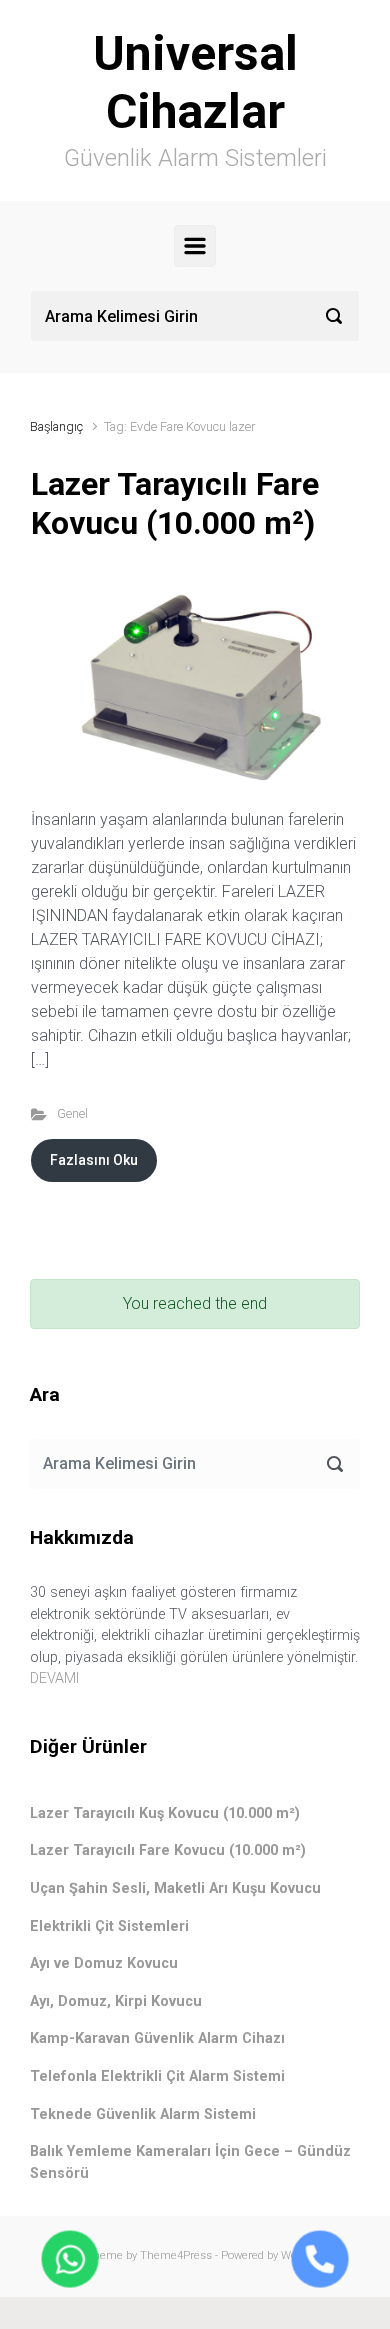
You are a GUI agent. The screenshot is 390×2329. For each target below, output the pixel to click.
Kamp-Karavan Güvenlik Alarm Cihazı (157, 2038)
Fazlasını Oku (94, 1160)
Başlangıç (56, 426)
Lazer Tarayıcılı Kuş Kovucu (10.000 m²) (165, 1813)
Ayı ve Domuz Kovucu (104, 1963)
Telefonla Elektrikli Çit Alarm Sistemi (157, 2076)
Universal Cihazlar (195, 82)
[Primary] (195, 246)
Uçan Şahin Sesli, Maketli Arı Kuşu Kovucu (175, 1888)
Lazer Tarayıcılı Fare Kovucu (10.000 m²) (175, 503)
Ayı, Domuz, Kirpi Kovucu (116, 2001)
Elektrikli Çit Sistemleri (109, 1926)
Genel (72, 1113)
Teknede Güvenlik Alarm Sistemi (143, 2114)
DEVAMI (54, 1678)
